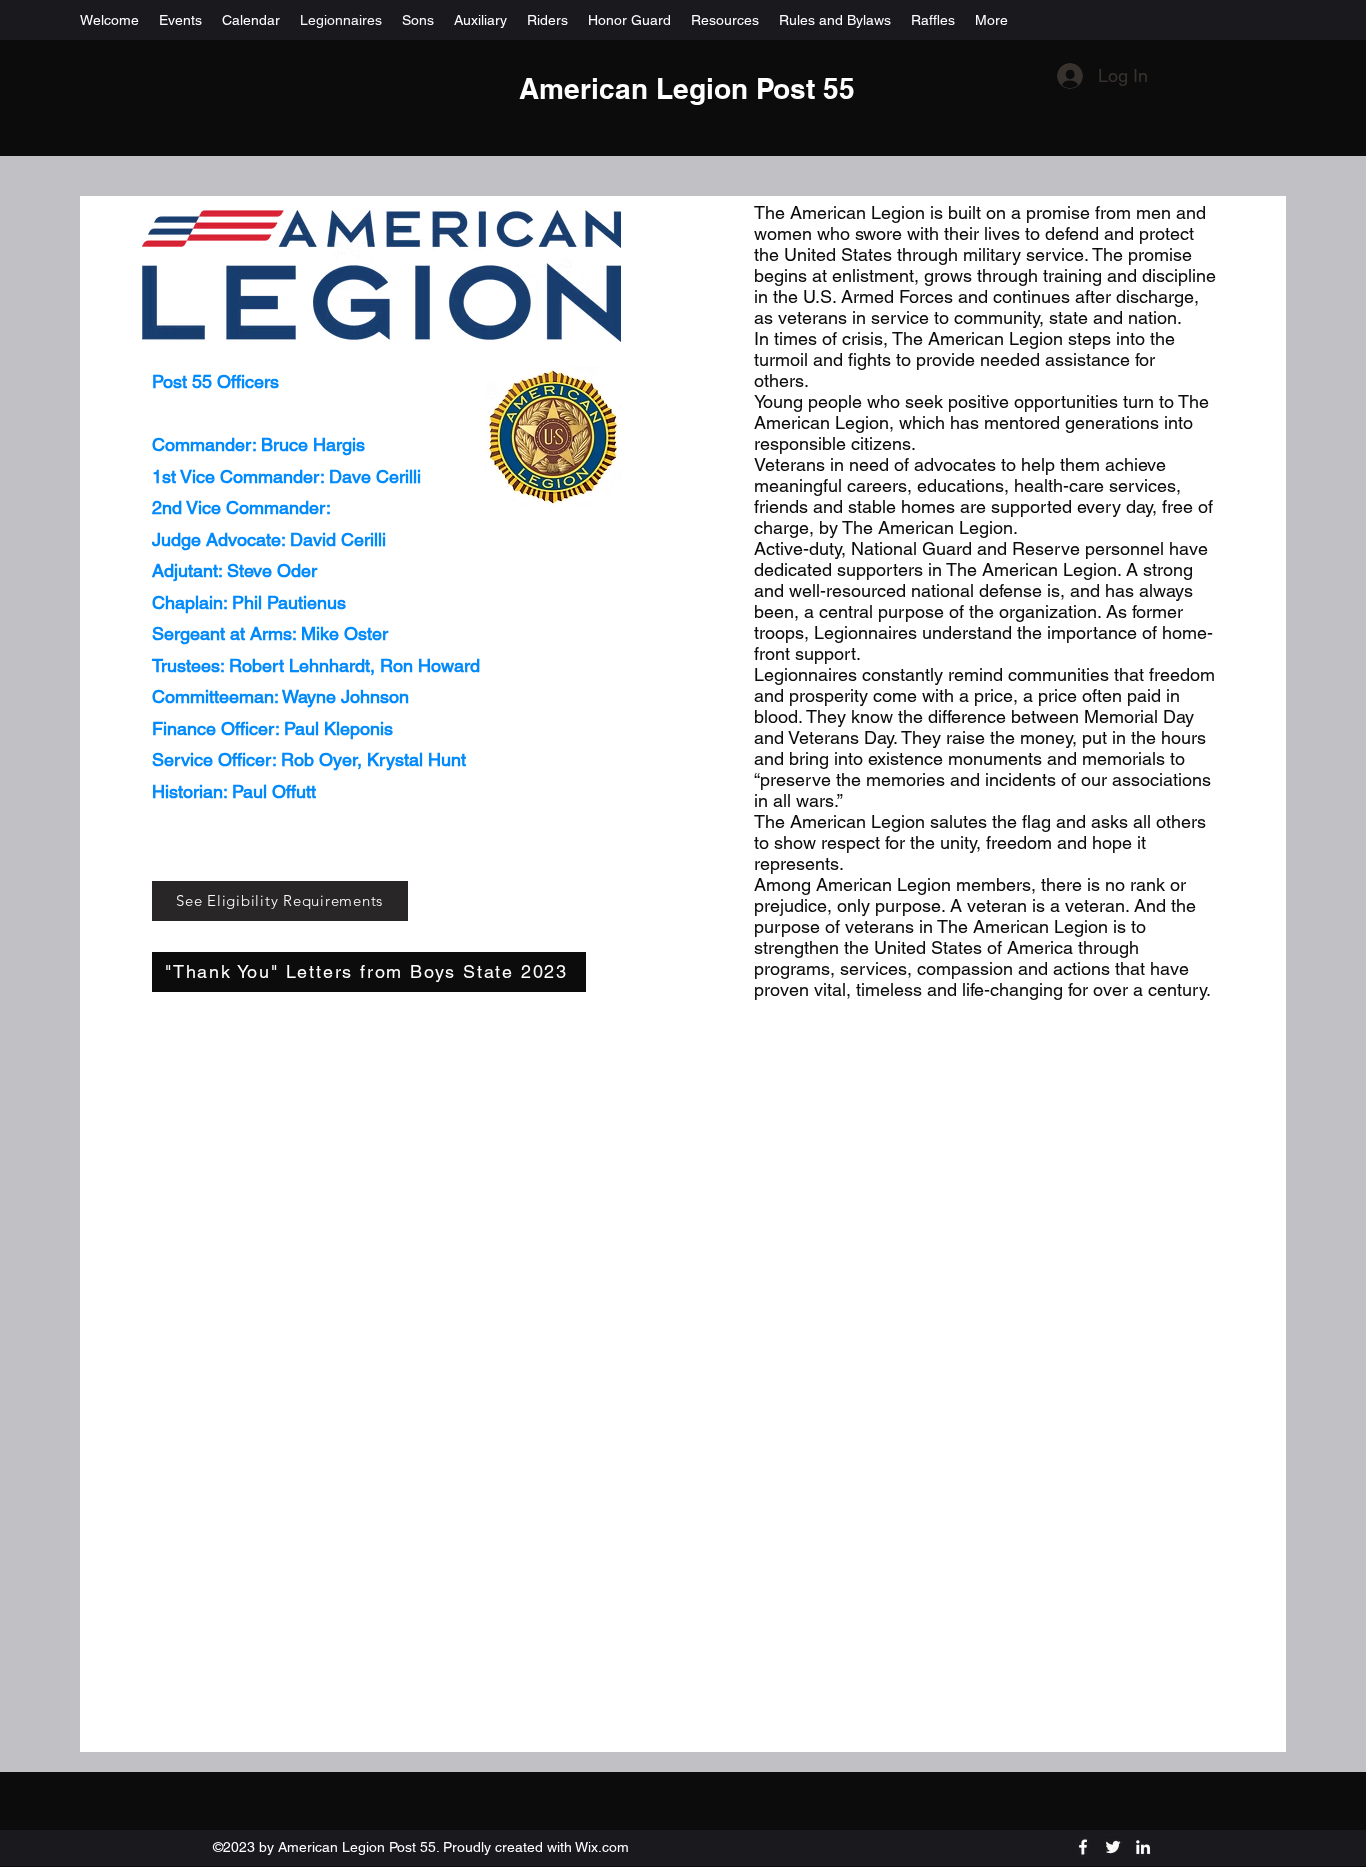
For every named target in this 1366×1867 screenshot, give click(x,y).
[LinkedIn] (1143, 1847)
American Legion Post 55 (687, 88)
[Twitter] (1113, 1847)
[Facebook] (1083, 1847)
